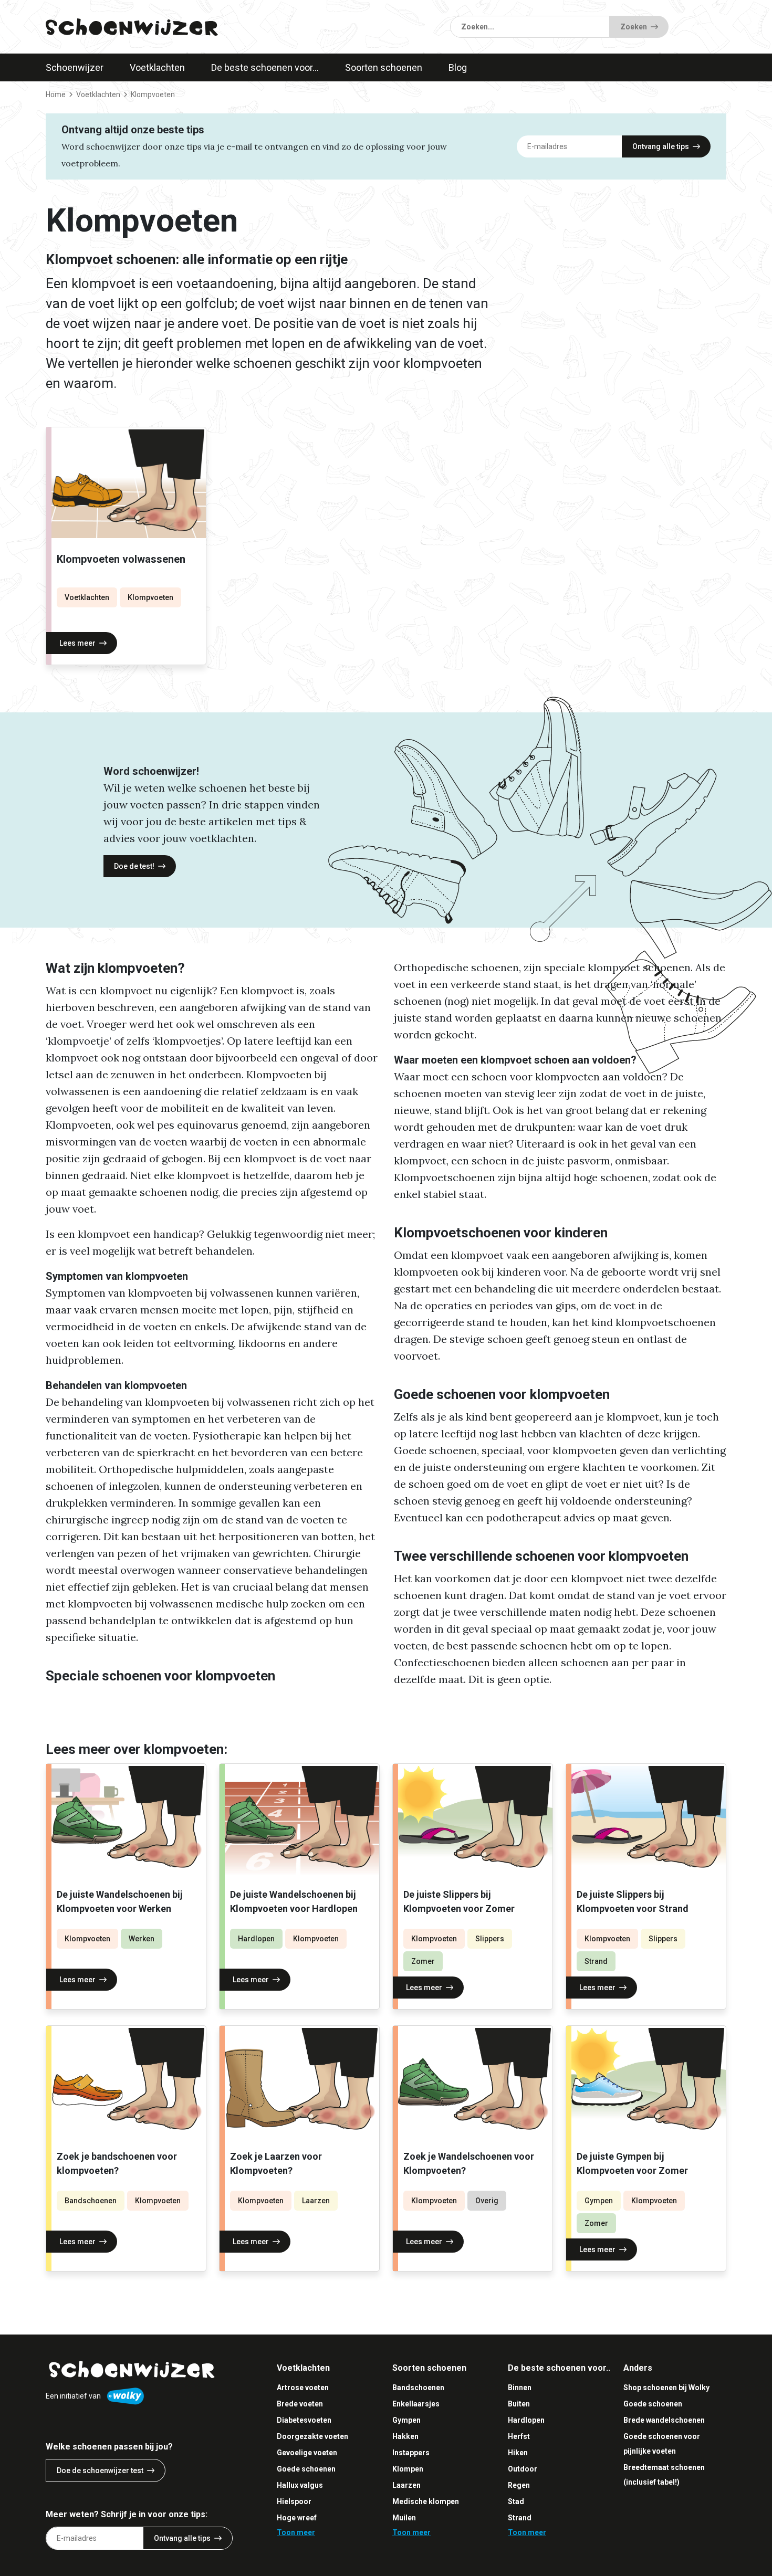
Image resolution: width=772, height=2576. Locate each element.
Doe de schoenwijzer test (100, 2470)
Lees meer (77, 643)
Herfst (519, 2436)
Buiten (519, 2404)
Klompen (408, 2469)
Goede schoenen (306, 2469)
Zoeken (634, 27)
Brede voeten (300, 2404)
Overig (487, 2201)
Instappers (411, 2453)
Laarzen (316, 2201)
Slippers (490, 1939)
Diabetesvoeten (304, 2420)
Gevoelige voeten (307, 2453)
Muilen (404, 2518)
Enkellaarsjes (416, 2404)
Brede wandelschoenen (664, 2420)
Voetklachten (157, 67)
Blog (458, 67)
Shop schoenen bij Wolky (666, 2388)
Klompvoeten (150, 597)
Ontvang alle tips (661, 146)
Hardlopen (256, 1939)
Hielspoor (294, 2501)
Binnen (520, 2388)
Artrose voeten (303, 2388)
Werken (142, 1939)
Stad (516, 2501)
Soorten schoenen (384, 67)
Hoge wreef (297, 2518)
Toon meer (296, 2532)
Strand (596, 1961)
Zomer (423, 1961)
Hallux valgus (300, 2485)
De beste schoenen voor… (265, 67)
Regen (519, 2485)
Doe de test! (134, 866)
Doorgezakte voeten (312, 2436)
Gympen (599, 2201)
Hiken (518, 2453)
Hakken (405, 2436)
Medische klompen (426, 2501)
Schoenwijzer (75, 67)
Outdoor (523, 2469)
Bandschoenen (91, 2201)
